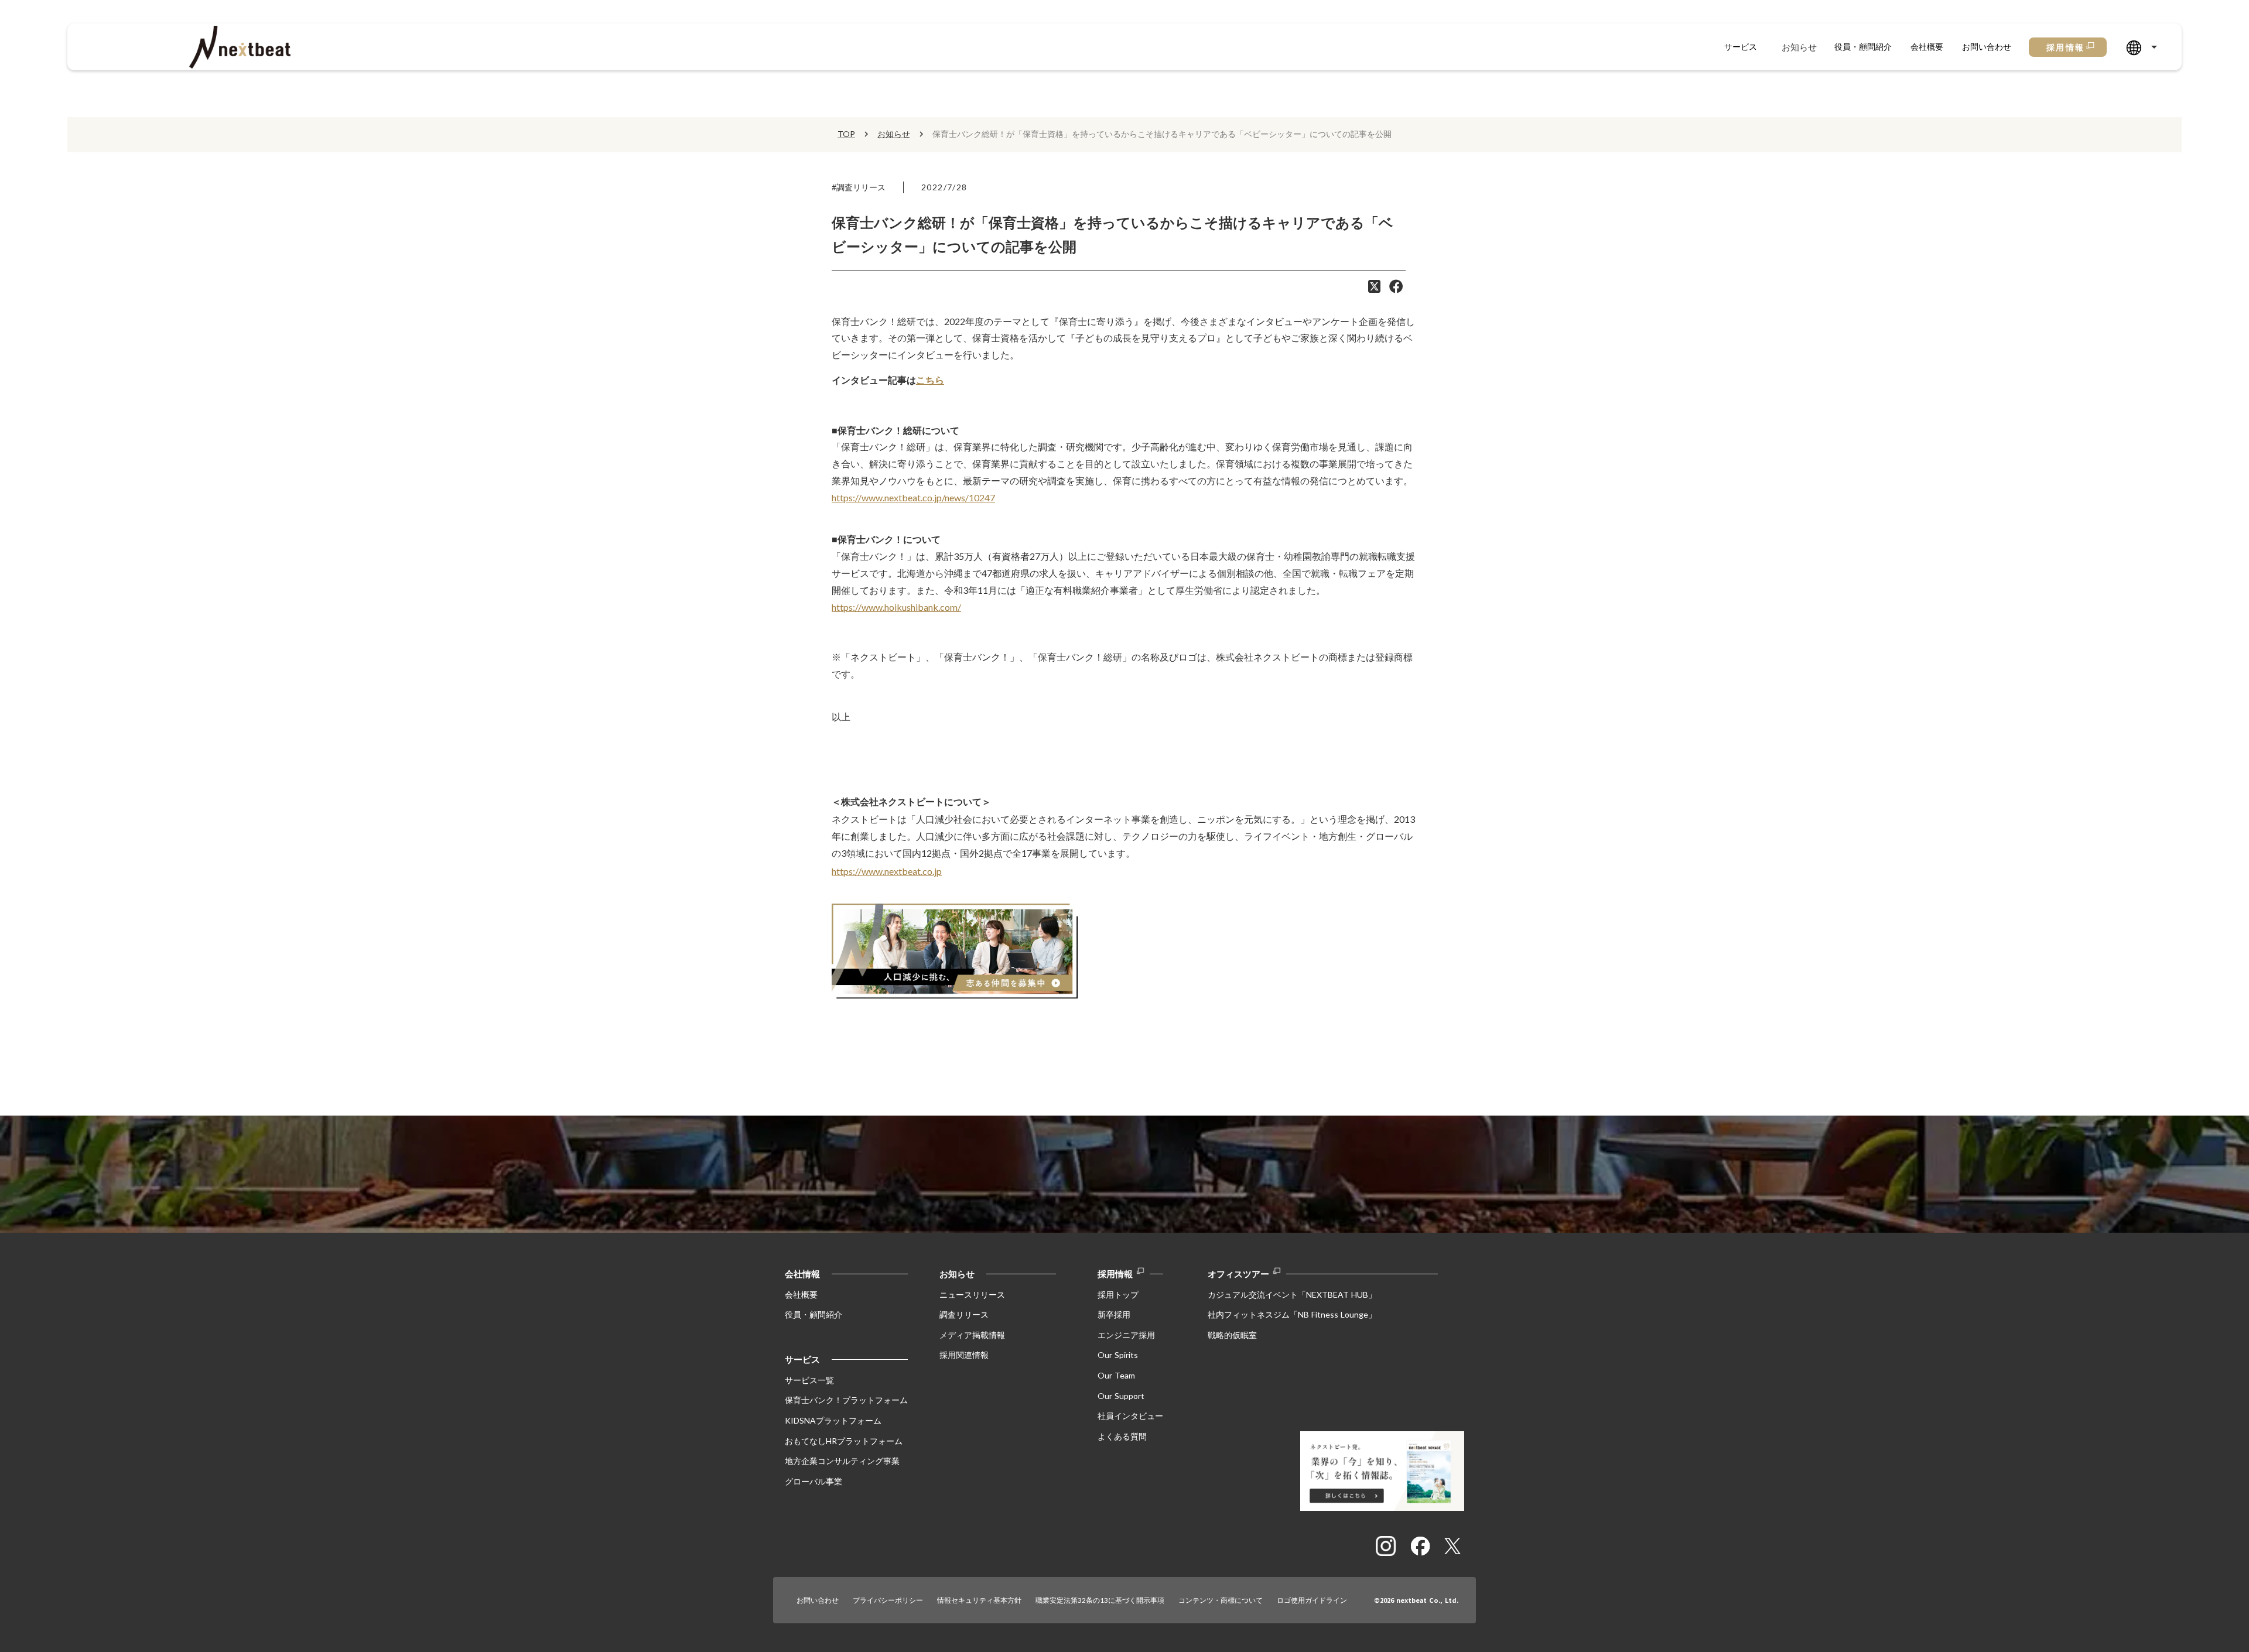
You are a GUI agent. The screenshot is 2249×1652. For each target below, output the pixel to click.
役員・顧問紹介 (1863, 47)
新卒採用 (1114, 1314)
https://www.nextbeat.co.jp (887, 871)
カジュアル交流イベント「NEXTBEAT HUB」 (1292, 1294)
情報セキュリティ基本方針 (979, 1600)
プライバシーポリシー (888, 1600)
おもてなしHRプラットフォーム (844, 1441)
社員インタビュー (1130, 1416)
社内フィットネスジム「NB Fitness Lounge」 (1292, 1314)
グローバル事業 (814, 1481)
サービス (1741, 47)
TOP (846, 134)
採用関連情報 (964, 1355)
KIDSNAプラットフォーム (833, 1420)
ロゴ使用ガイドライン (1312, 1600)
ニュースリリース (972, 1294)
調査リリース (964, 1314)
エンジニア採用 (1126, 1335)
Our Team (1116, 1375)
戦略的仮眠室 (1232, 1335)
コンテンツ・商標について (1221, 1600)
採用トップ (1118, 1294)
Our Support (1121, 1396)
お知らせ (1799, 47)
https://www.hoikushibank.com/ (896, 607)
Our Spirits (1118, 1355)
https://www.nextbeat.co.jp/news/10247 (913, 497)
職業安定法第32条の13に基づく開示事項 (1100, 1600)
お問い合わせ (1987, 47)
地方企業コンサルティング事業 (842, 1461)
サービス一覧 (809, 1380)
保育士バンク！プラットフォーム (846, 1400)
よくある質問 (1122, 1436)
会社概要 (1927, 47)
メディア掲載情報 (972, 1335)
